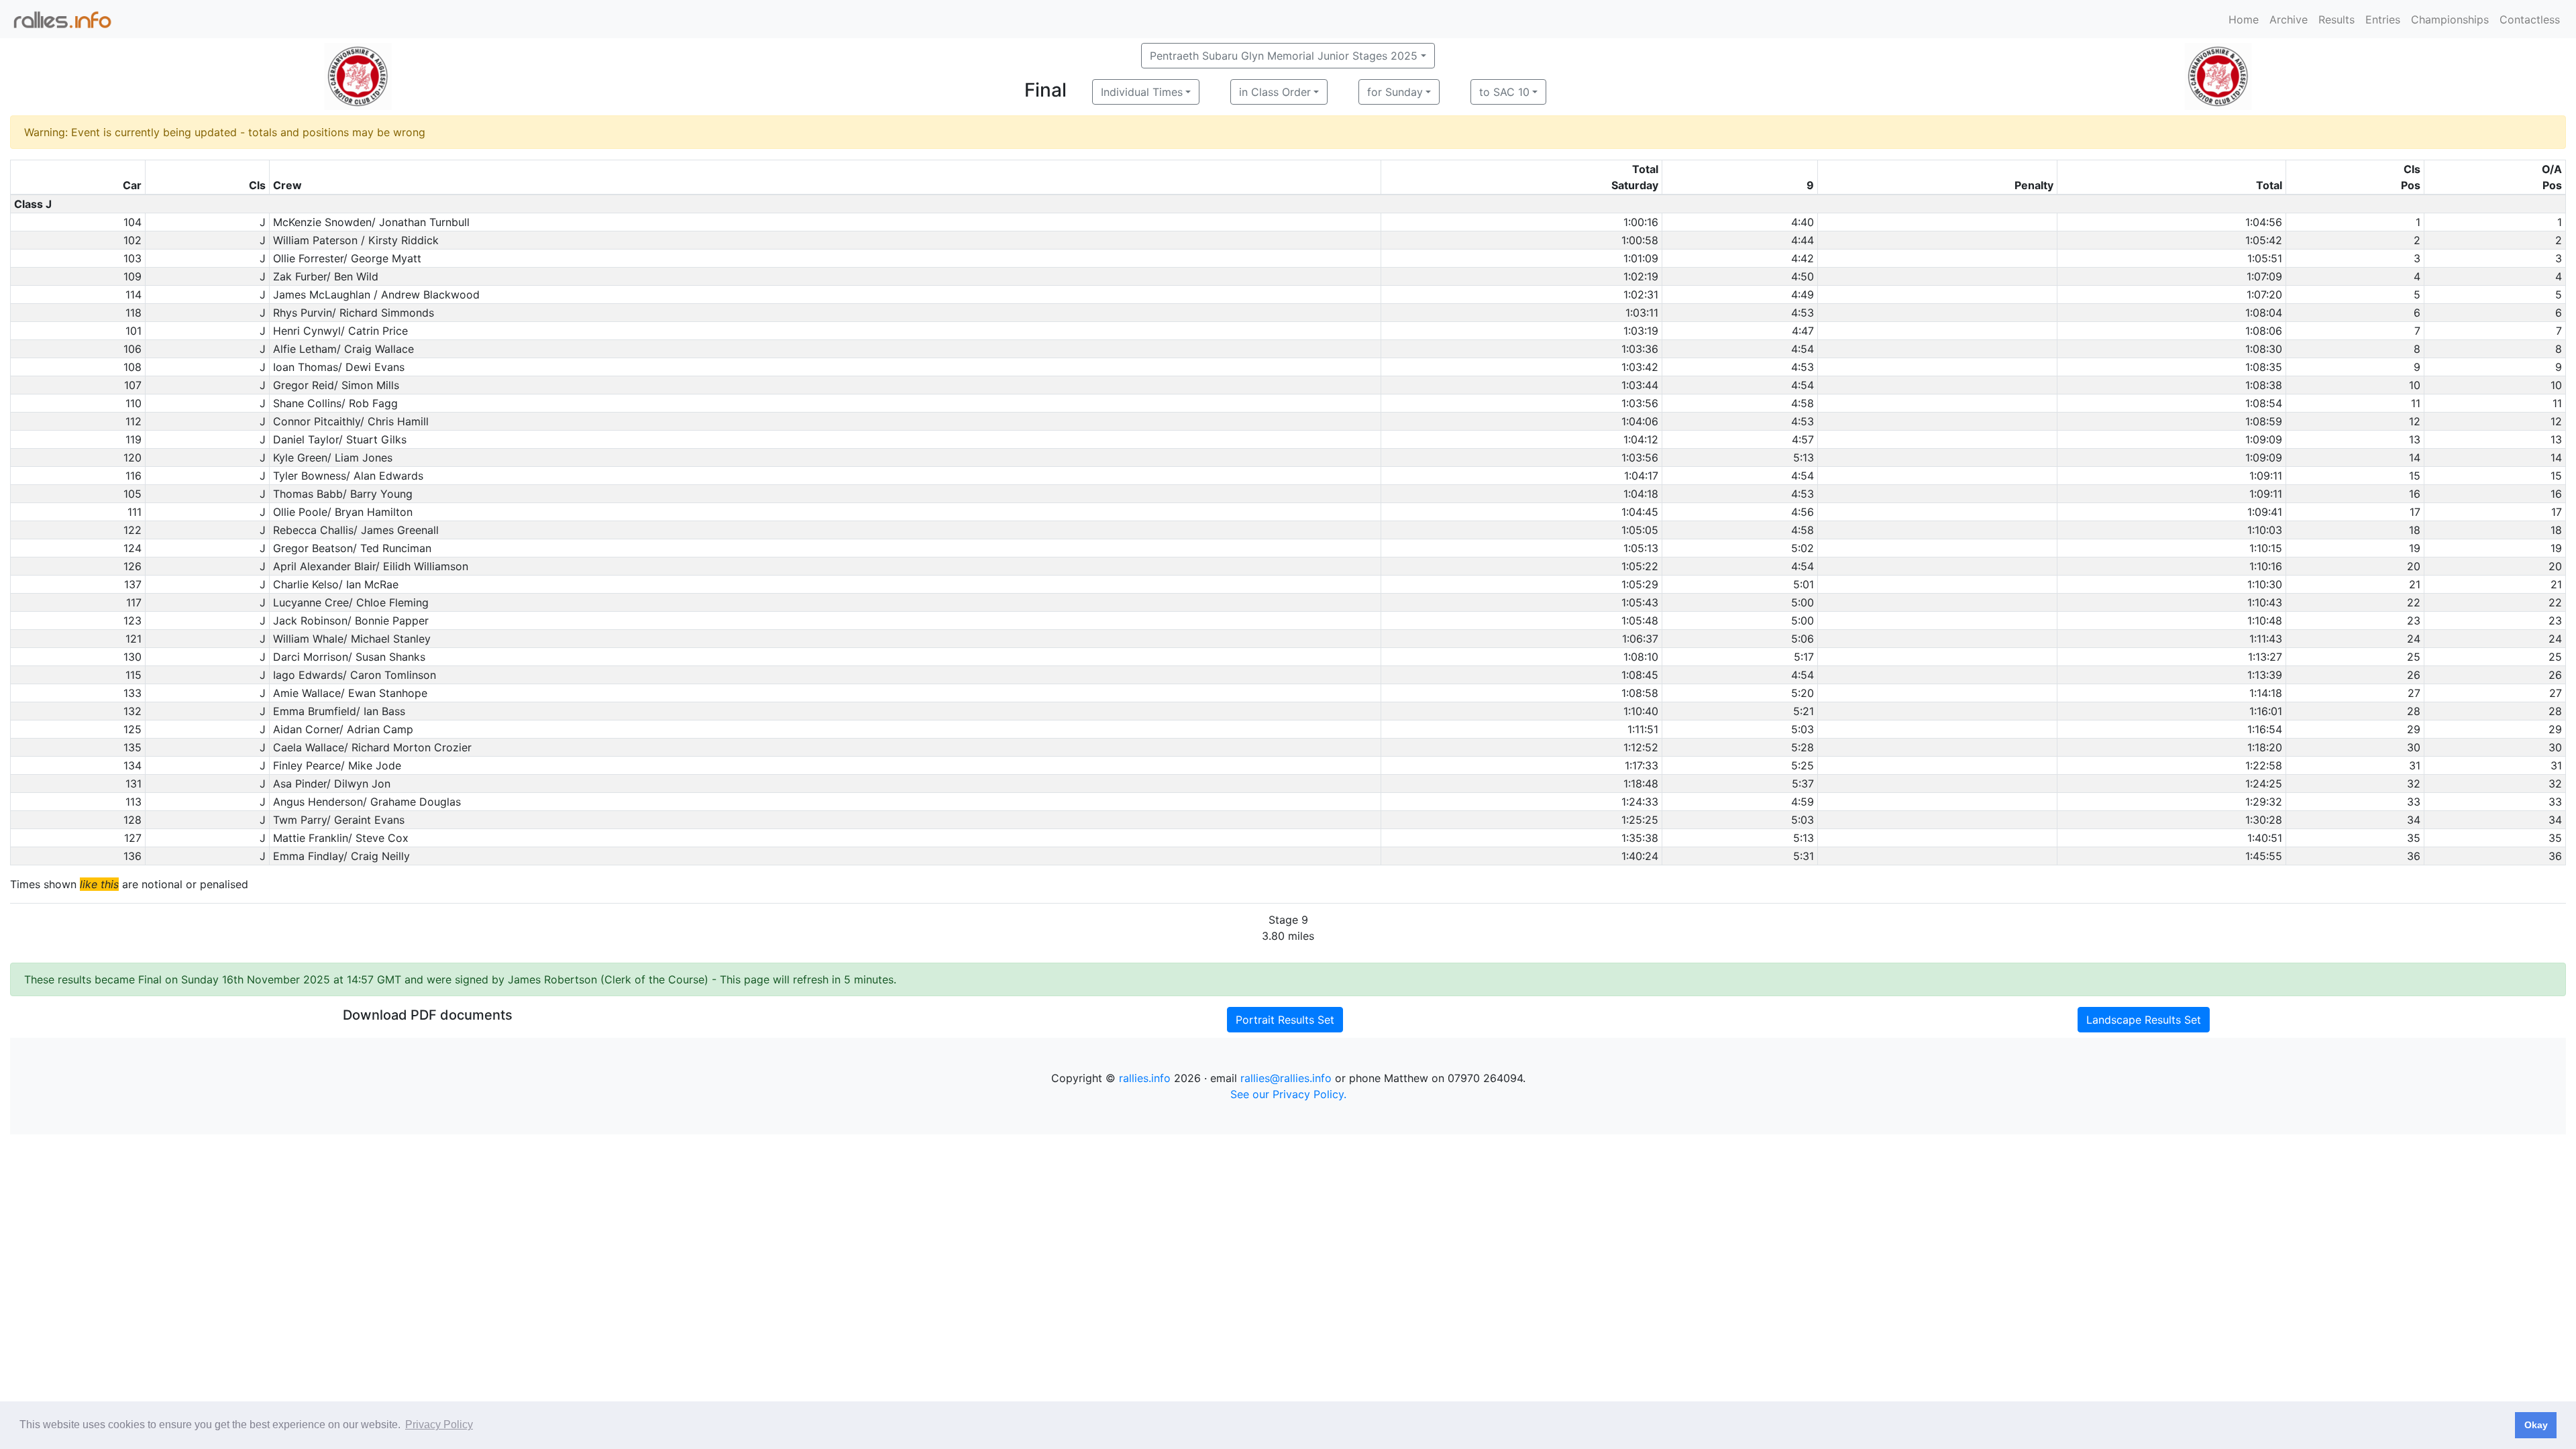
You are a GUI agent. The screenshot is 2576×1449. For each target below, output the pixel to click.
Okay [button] (2536, 1425)
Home (2244, 19)
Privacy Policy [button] (439, 1425)
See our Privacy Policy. (1288, 1094)
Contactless (2530, 19)
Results (2337, 19)
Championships (2450, 19)
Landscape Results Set (2144, 1020)
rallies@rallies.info (1286, 1078)
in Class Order (1275, 92)
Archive (2289, 19)
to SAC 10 (1504, 92)
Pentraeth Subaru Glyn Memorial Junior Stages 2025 (1284, 56)
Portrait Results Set (1285, 1020)
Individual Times (1142, 92)
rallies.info (1145, 1078)
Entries (2383, 19)
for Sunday (1395, 92)
